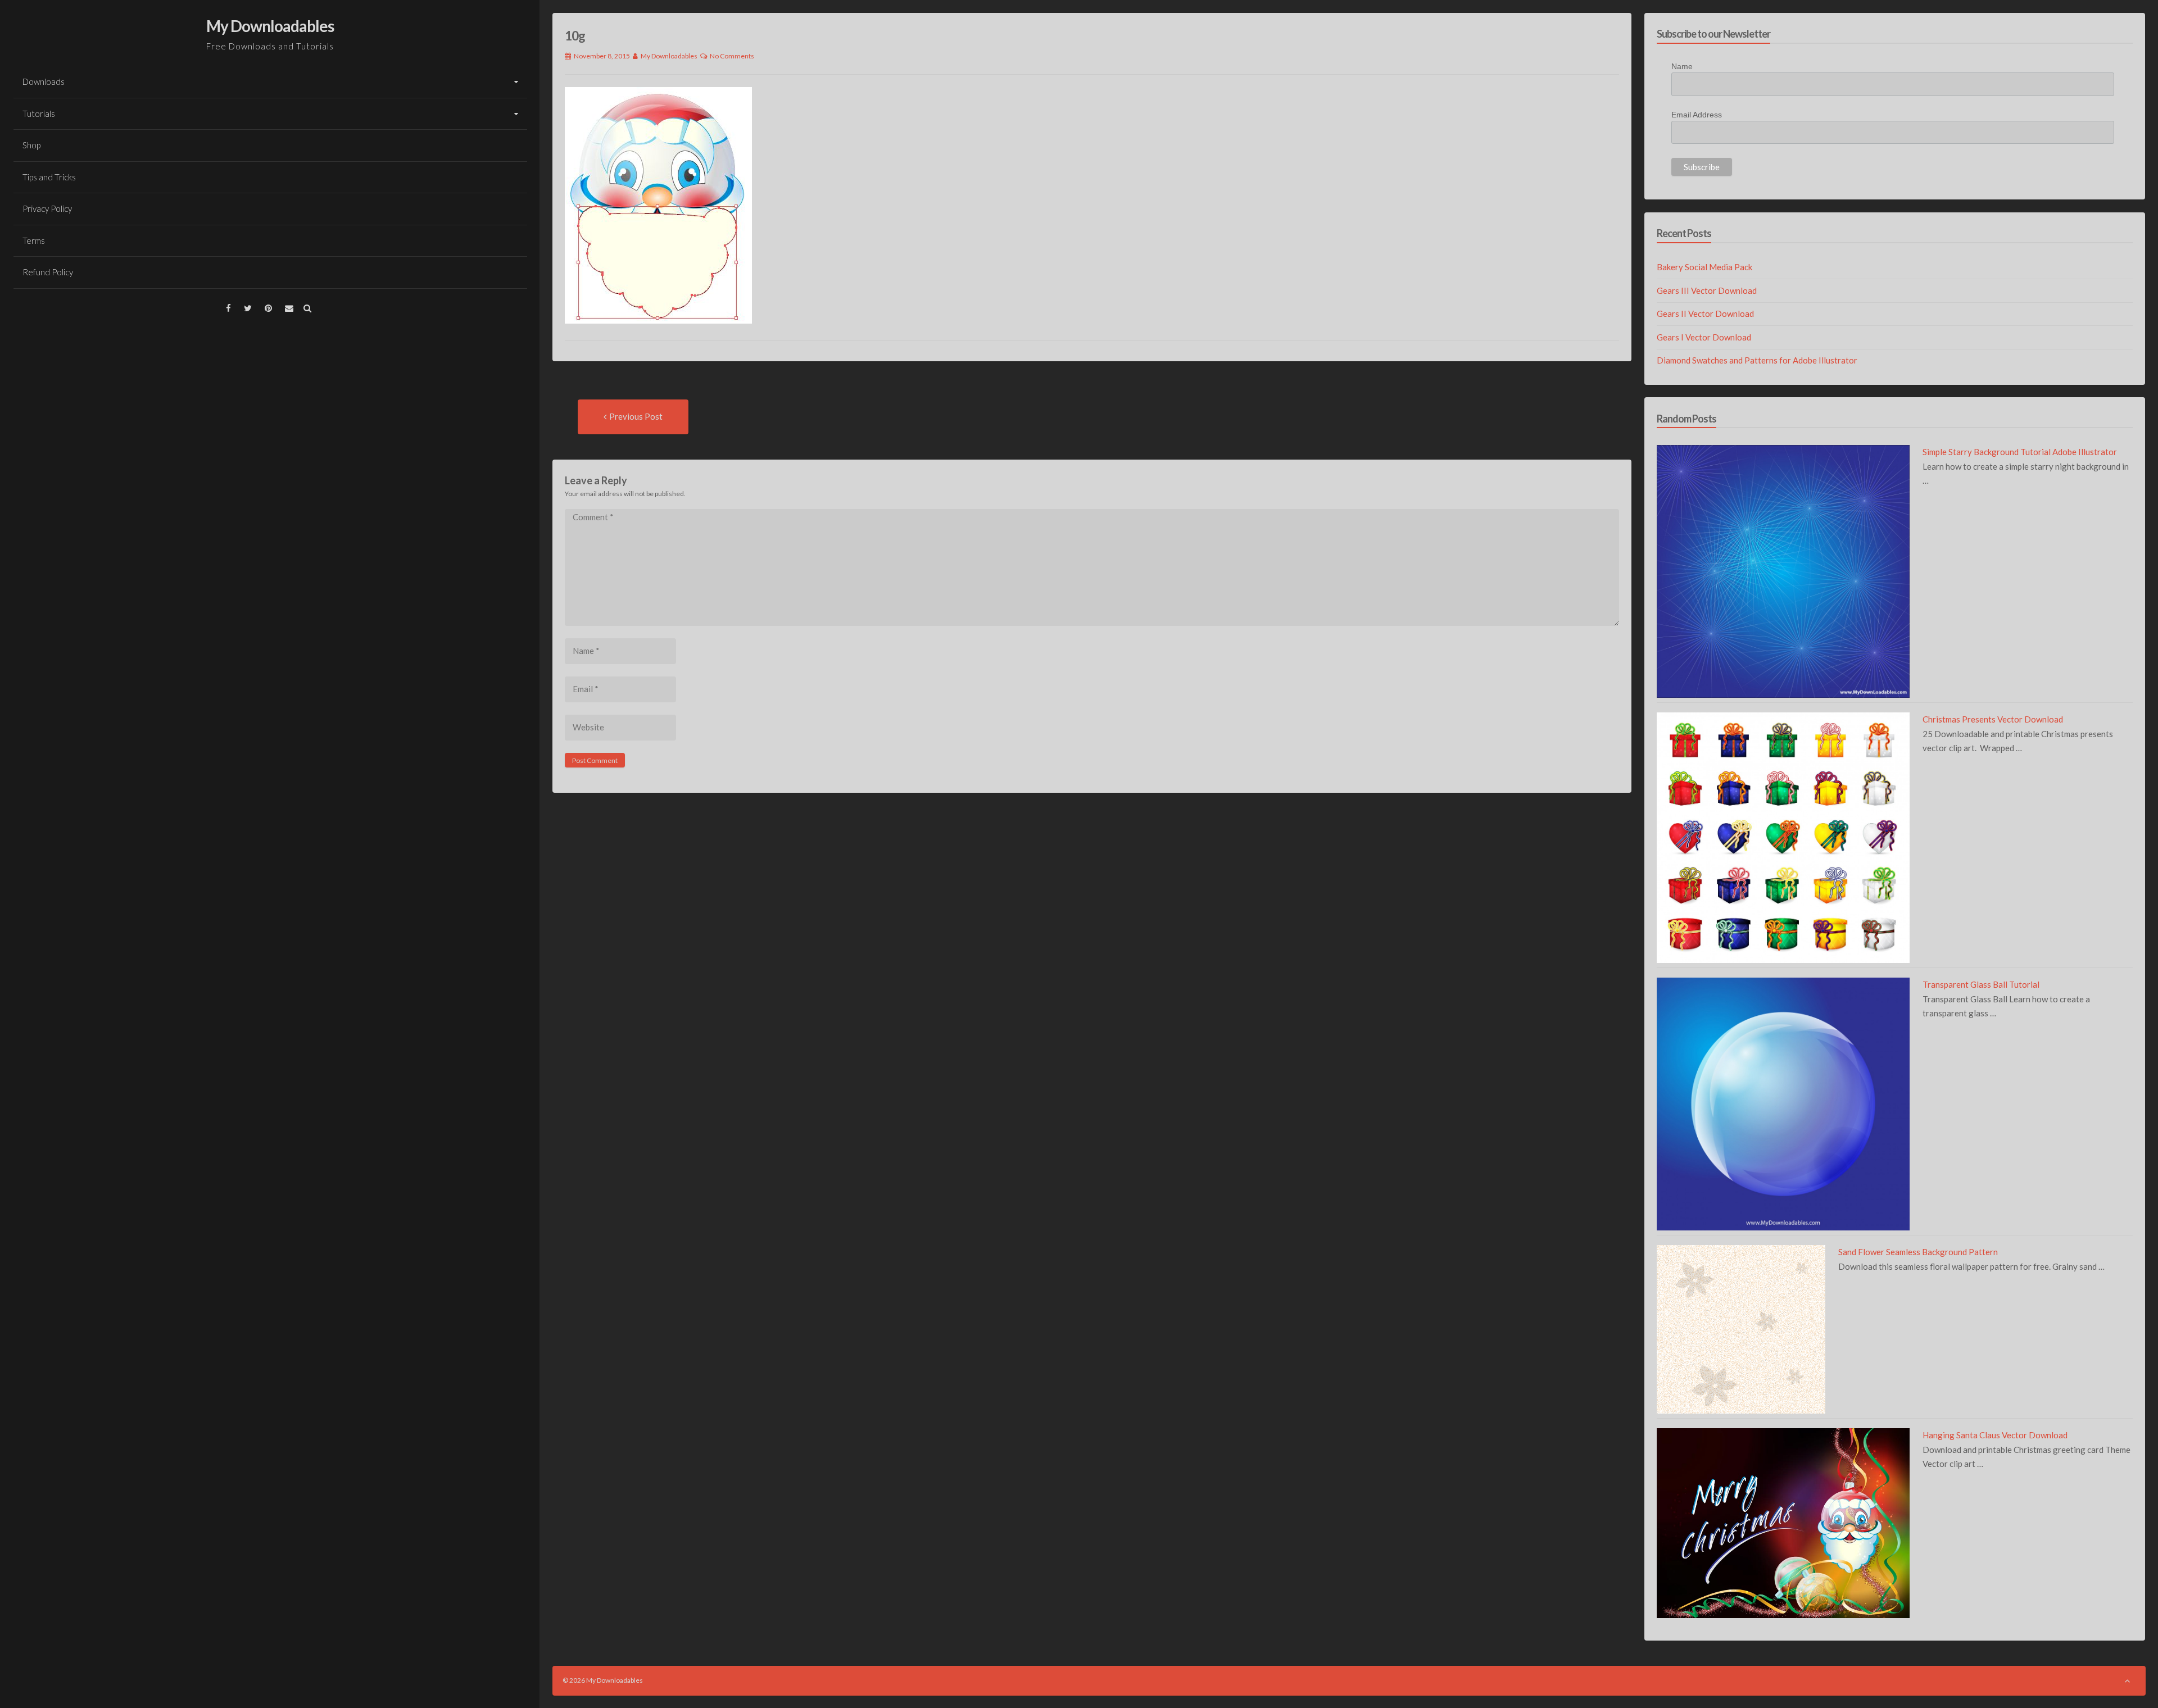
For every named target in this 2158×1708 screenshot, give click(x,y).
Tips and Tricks (49, 177)
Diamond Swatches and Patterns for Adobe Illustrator (1757, 360)
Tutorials (39, 113)
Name (1682, 66)
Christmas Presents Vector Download (1993, 719)
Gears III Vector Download (1707, 290)
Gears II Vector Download (1705, 314)
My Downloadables (270, 26)
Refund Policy (48, 272)
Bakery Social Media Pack (1704, 267)
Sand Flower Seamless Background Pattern (1918, 1252)
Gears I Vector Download (1704, 337)
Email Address (1697, 115)
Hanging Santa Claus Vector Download (1995, 1435)
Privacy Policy (47, 208)
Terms (34, 240)
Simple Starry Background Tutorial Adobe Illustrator (2020, 452)
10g (575, 36)
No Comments (732, 56)
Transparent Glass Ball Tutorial (1981, 984)
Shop (31, 145)
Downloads (44, 81)
